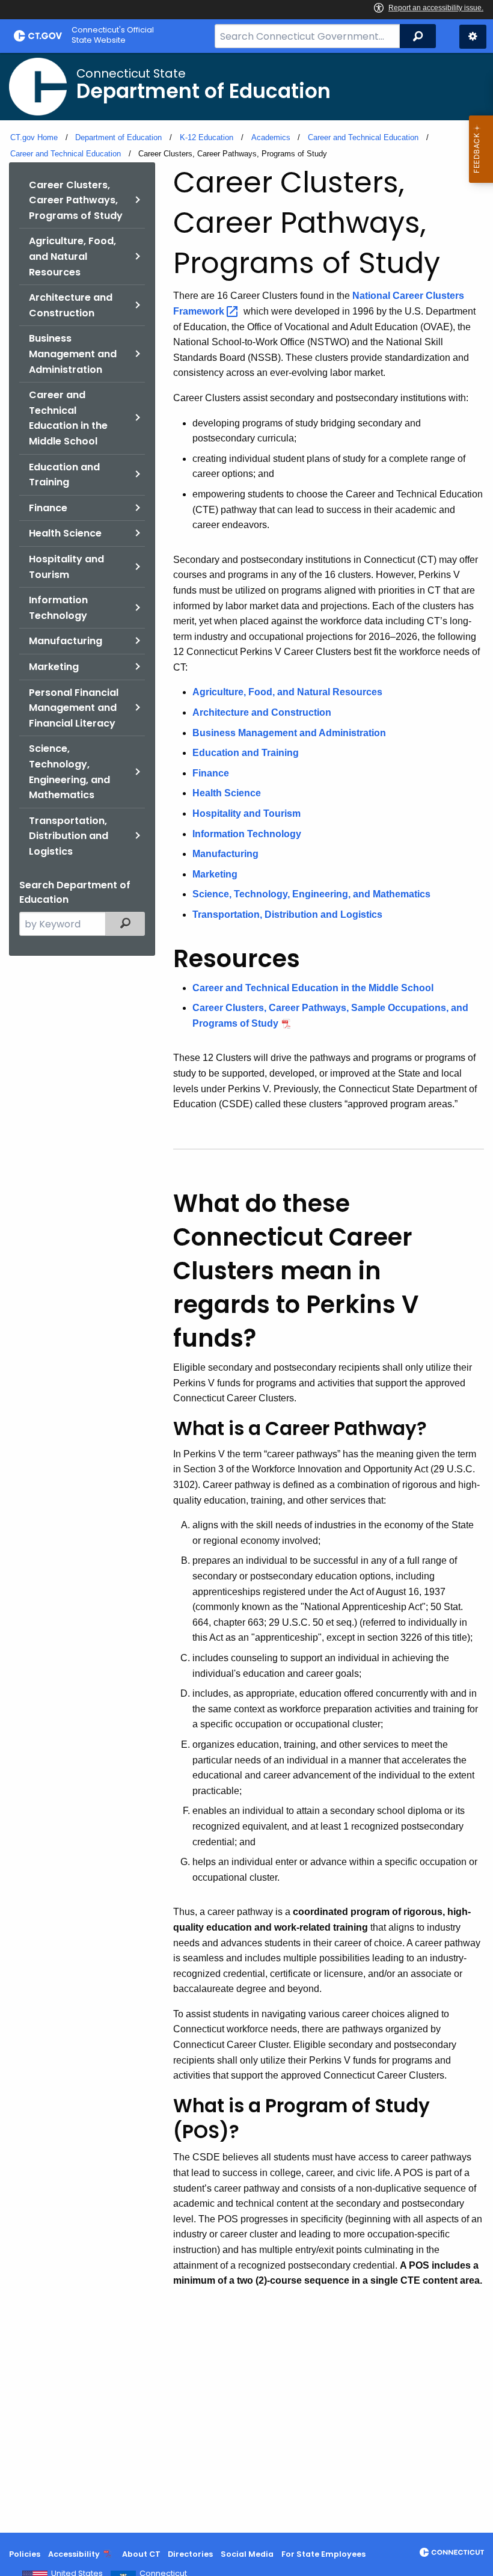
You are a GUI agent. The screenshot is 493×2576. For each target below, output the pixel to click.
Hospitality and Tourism (66, 567)
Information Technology (58, 608)
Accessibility (74, 2554)
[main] (246, 1293)
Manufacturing (66, 641)
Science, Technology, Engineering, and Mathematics (69, 772)
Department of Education (118, 137)
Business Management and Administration (73, 354)
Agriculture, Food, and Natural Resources (72, 256)
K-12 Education (207, 137)
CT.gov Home (34, 137)
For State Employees (323, 2554)
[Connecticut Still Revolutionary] (452, 2552)
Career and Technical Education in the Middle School (68, 418)
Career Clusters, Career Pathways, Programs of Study (76, 200)
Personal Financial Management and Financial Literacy (74, 708)
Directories (190, 2554)
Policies (25, 2554)
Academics (271, 137)
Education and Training (64, 475)
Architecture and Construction (71, 305)
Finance (48, 508)
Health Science (65, 533)
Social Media (247, 2554)
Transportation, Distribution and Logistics (69, 836)
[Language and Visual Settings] (473, 37)
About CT (141, 2554)
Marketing (54, 667)
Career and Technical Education (363, 137)
